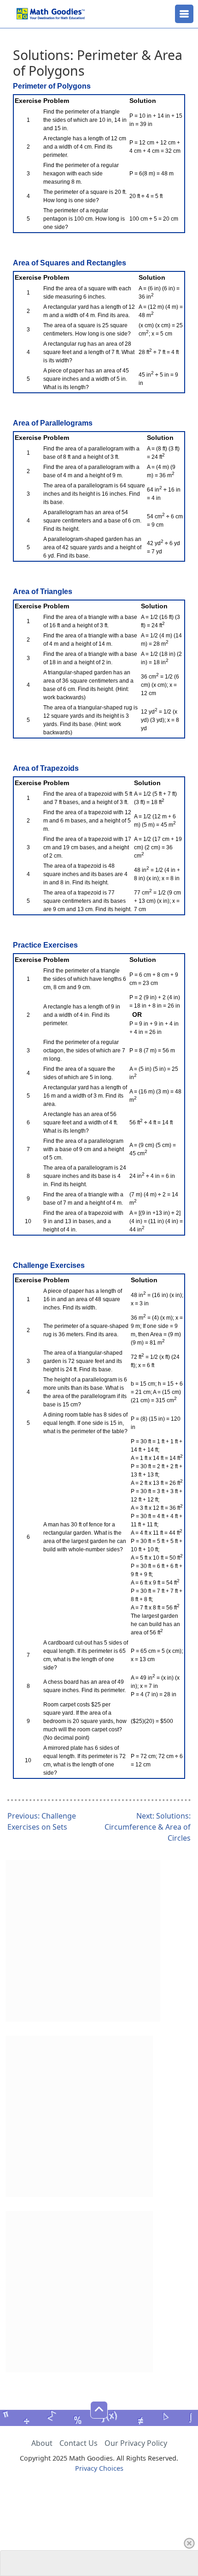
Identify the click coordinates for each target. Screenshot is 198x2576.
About (42, 2443)
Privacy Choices (99, 2468)
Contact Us (79, 2443)
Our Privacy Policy (136, 2443)
